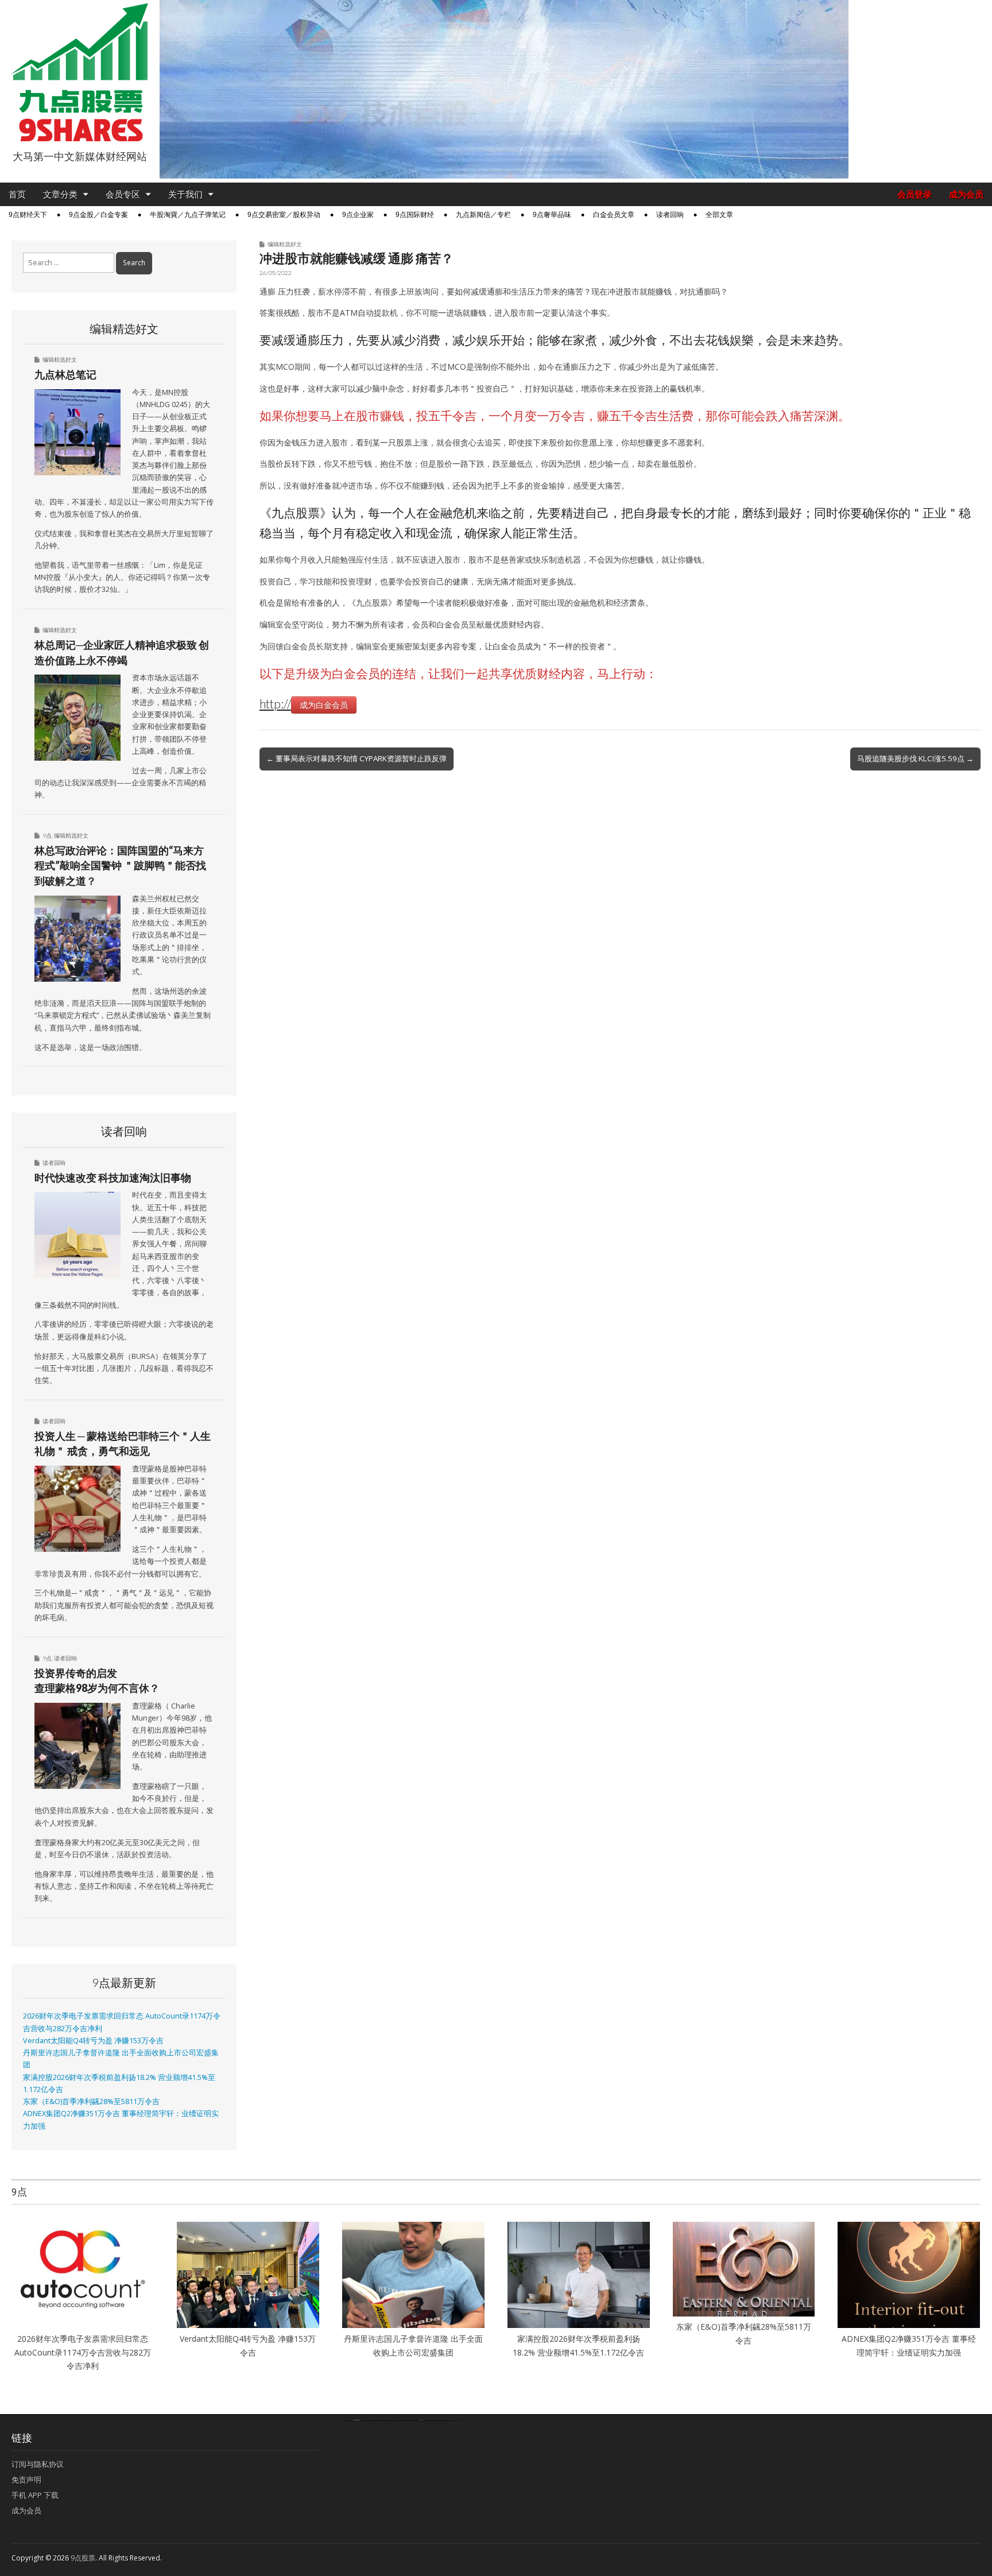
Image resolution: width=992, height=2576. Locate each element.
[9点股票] (80, 73)
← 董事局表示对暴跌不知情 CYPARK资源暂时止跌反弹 (356, 758)
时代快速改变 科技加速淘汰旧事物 (113, 1177)
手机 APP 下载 (35, 2495)
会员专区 (123, 194)
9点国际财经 (415, 215)
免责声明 (26, 2480)
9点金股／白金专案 (98, 215)
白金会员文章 (614, 215)
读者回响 (670, 215)
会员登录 (914, 194)
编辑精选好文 (285, 244)
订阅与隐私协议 (38, 2464)
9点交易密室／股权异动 (284, 215)
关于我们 (185, 194)
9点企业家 (358, 215)
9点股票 (83, 2558)
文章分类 (60, 194)
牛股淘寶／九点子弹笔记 (188, 215)
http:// (275, 704)
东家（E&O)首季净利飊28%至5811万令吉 (91, 2102)
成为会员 (966, 194)
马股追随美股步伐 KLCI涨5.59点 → (915, 758)
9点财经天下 (28, 215)
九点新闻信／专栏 (483, 215)
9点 (47, 835)
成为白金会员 (324, 705)
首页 (17, 194)
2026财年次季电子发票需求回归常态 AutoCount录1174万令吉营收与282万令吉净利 (83, 2352)
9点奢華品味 (552, 215)
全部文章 (719, 215)
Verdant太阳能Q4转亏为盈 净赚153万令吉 (93, 2041)
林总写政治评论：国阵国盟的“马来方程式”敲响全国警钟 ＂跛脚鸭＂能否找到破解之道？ (120, 865)
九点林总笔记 (65, 374)
